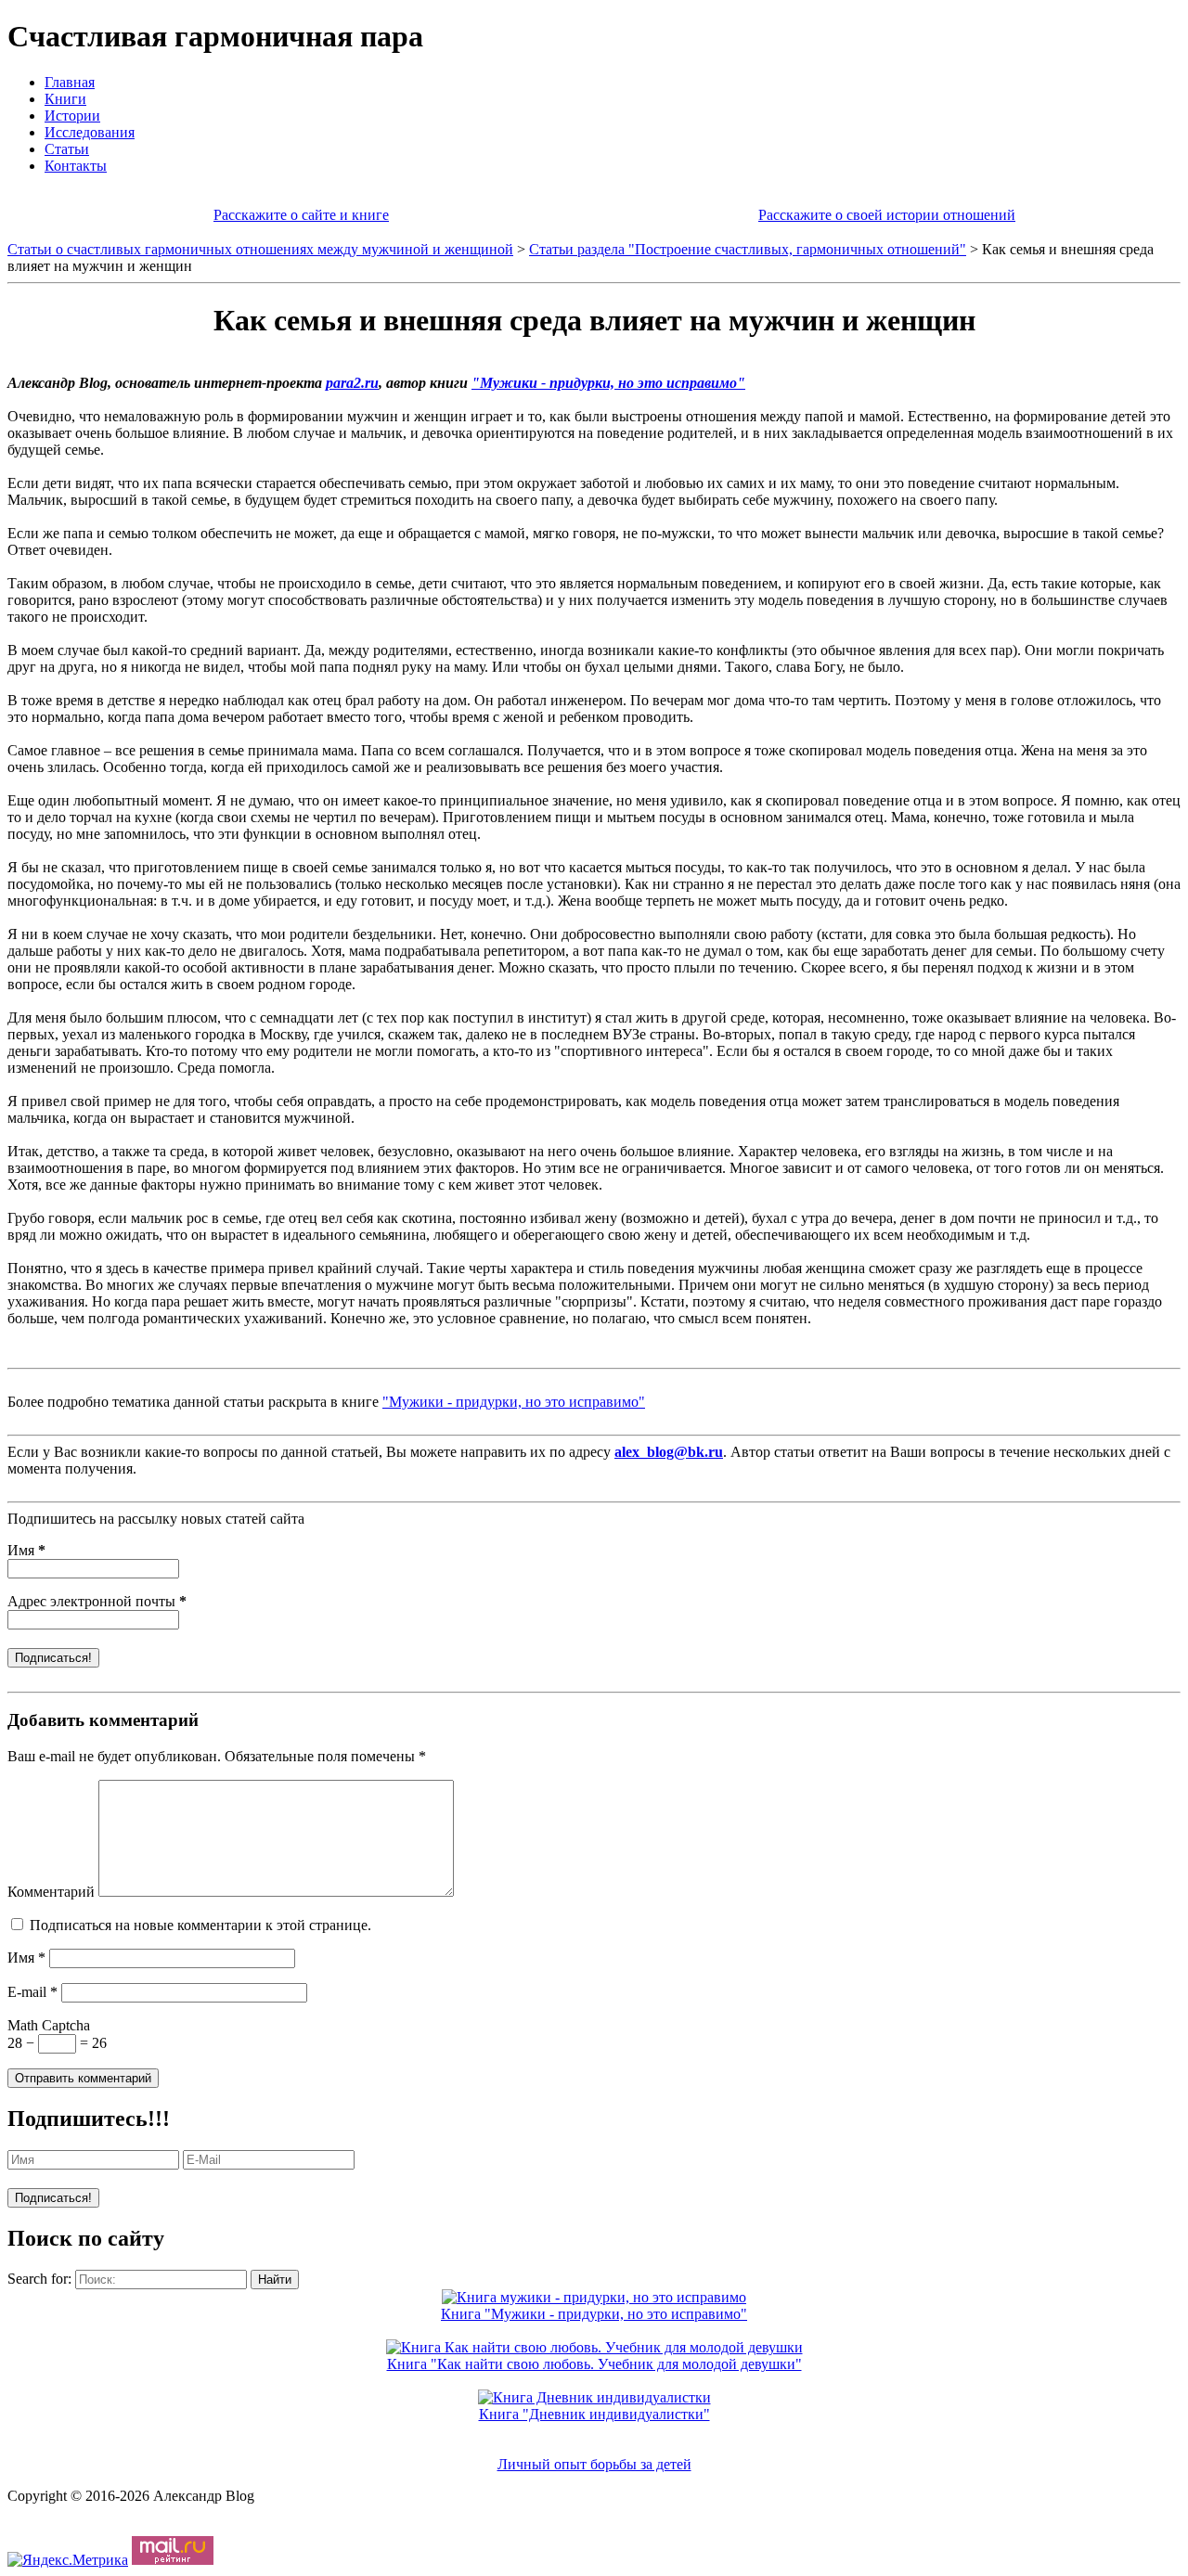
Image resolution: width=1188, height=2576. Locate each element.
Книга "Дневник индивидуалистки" (594, 2414)
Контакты (76, 166)
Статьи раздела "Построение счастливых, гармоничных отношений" (748, 249)
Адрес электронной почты (97, 1601)
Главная (70, 82)
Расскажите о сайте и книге (301, 215)
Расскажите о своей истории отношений (887, 215)
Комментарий (51, 1892)
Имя (26, 1550)
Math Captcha (49, 2025)
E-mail (32, 1992)
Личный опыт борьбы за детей (594, 2464)
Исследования (90, 132)
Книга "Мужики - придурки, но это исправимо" (594, 2314)
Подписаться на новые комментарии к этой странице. (200, 1925)
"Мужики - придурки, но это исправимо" (608, 383)
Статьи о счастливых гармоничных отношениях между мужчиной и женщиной (260, 249)
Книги (65, 99)
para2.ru (352, 383)
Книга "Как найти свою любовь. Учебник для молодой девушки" (594, 2364)
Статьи (67, 149)
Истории (72, 116)
